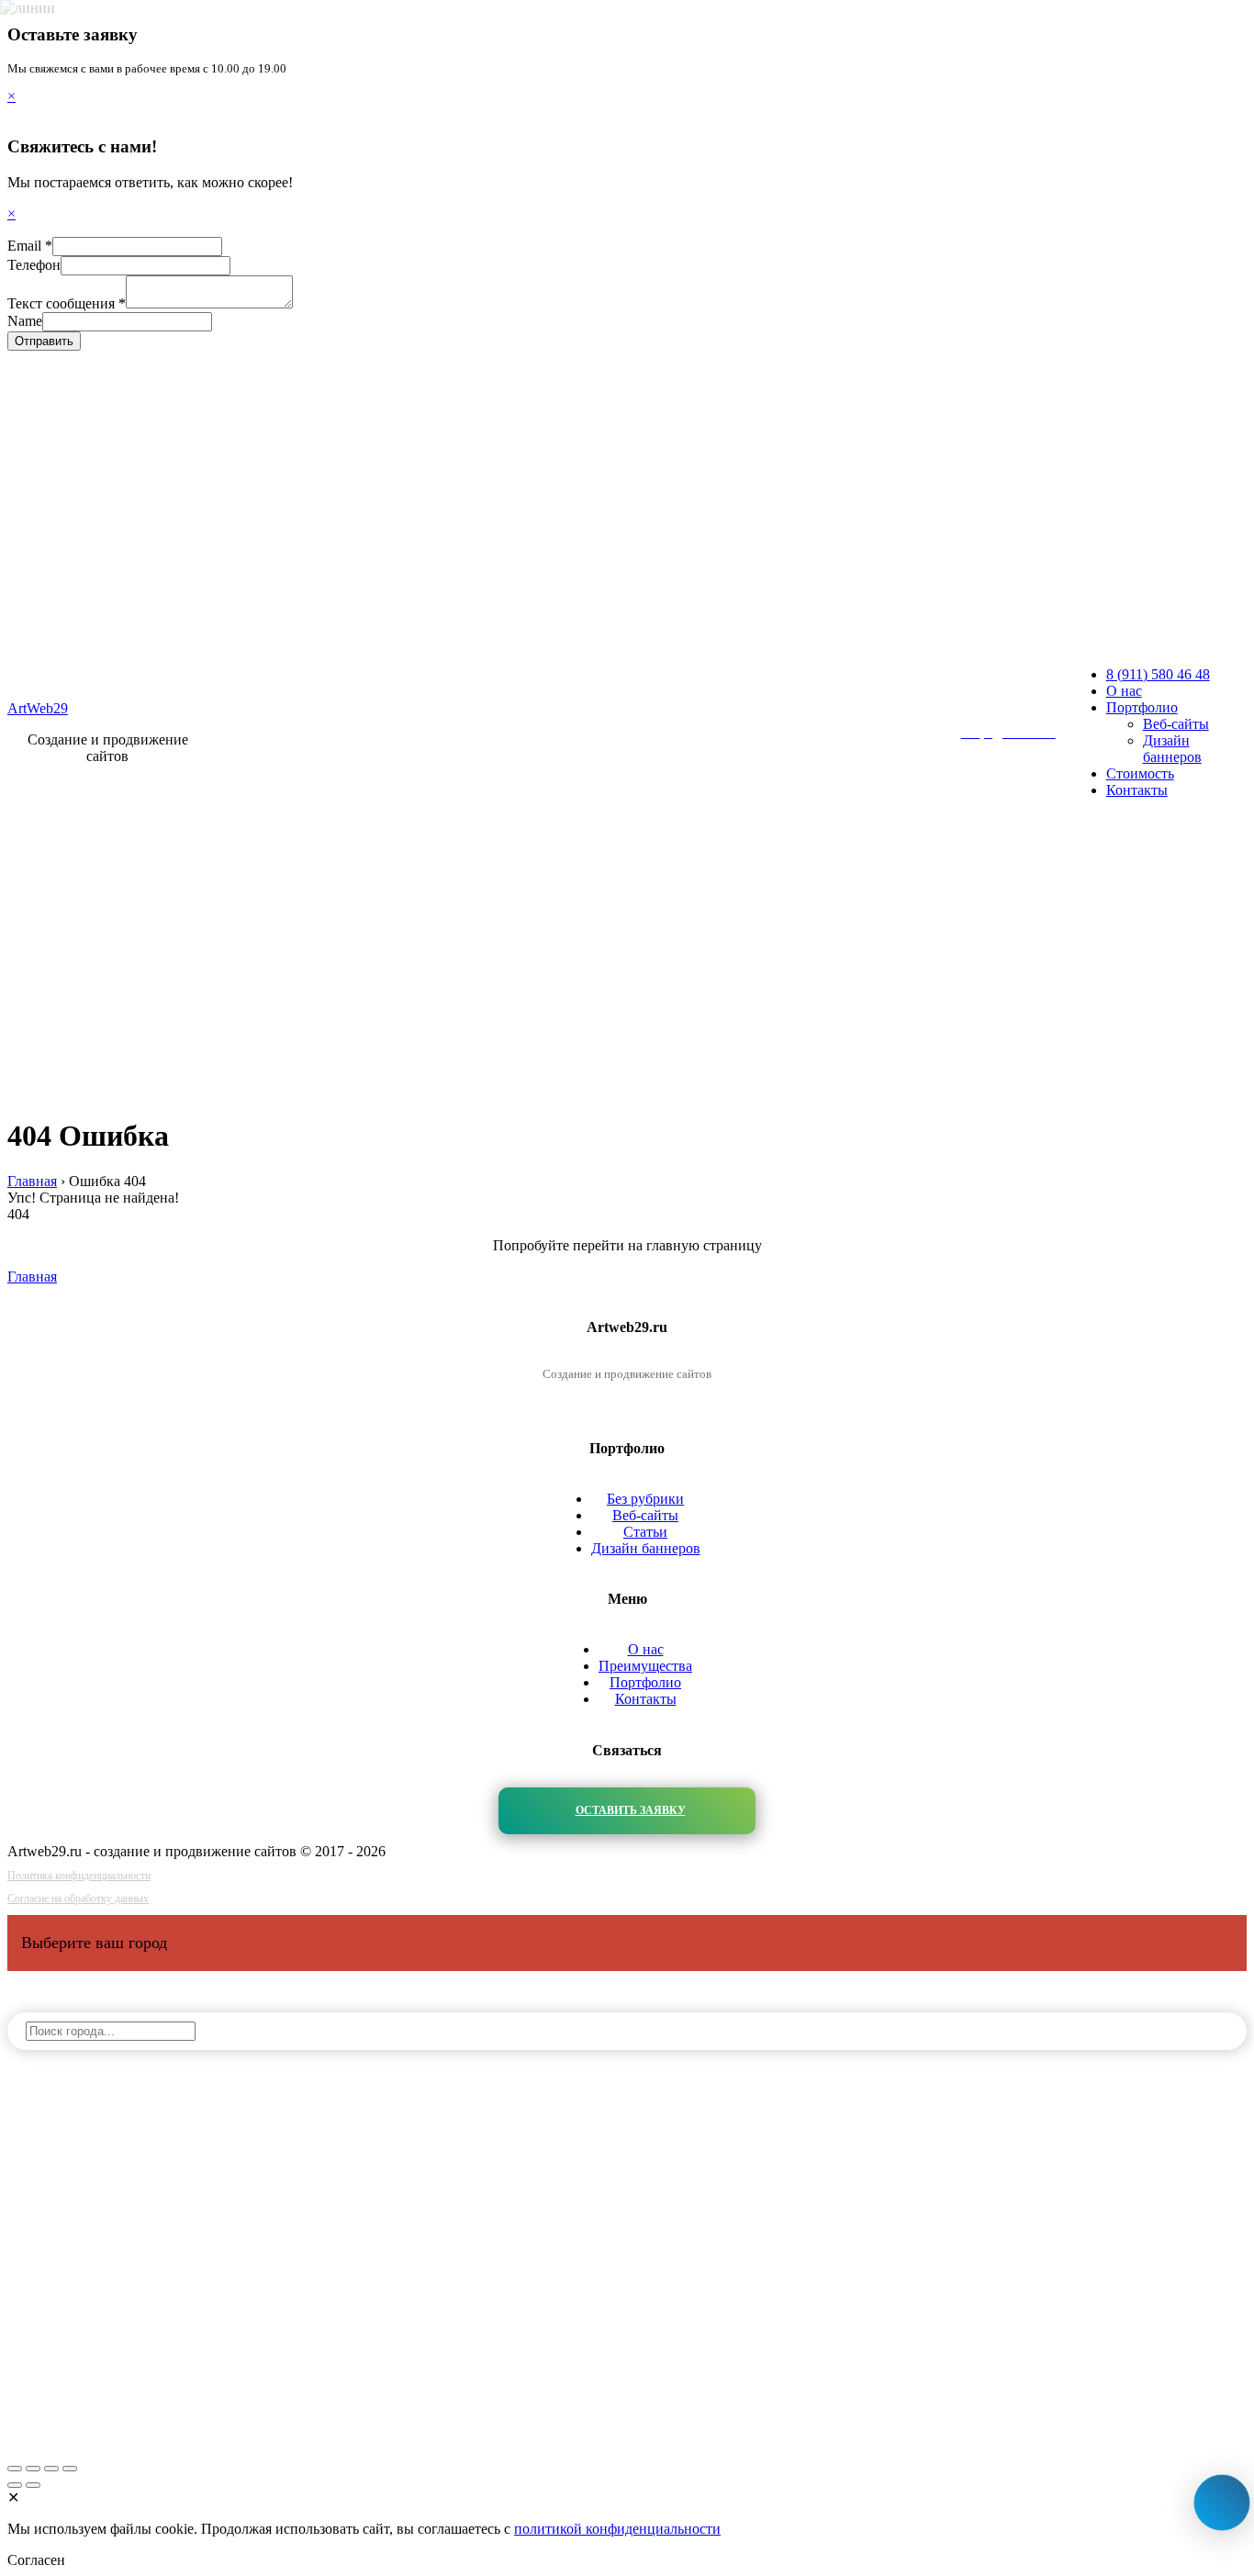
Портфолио (1142, 707)
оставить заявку (631, 1810)
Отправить (44, 341)
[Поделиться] (33, 2469)
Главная (32, 1277)
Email (30, 246)
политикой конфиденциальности (617, 2529)
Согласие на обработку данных (78, 1898)
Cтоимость (1140, 773)
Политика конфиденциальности (79, 1876)
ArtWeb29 (38, 708)
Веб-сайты (1176, 724)
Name (25, 321)
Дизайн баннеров (1172, 749)
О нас (1124, 691)
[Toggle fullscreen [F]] (51, 2469)
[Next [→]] (33, 2485)
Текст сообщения (67, 303)
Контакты (1137, 790)
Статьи (645, 1532)
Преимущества (645, 1666)
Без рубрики (645, 1499)
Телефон (34, 265)
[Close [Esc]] (15, 2469)
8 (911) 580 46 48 (1158, 674)
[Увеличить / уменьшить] (70, 2469)
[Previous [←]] (15, 2485)
